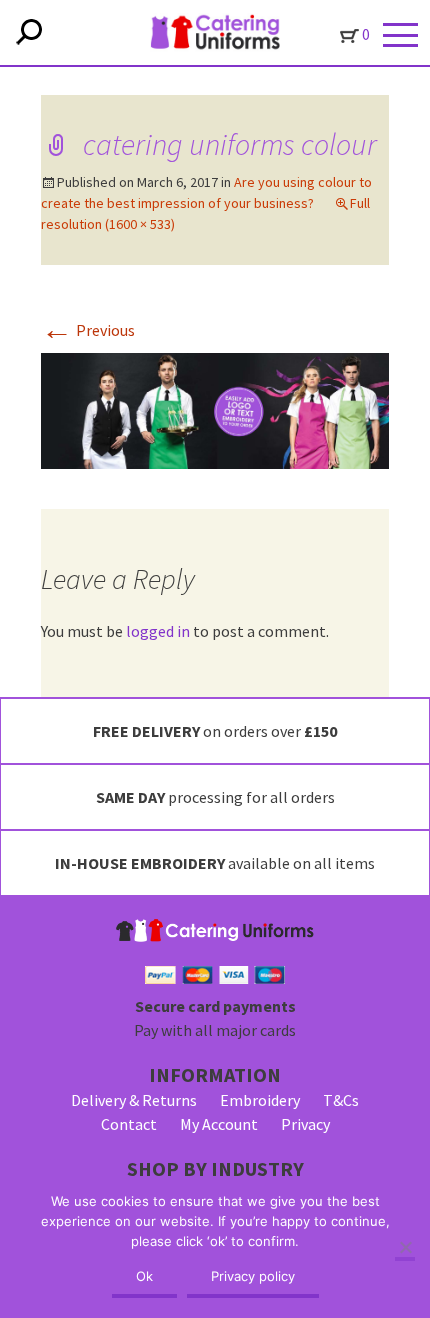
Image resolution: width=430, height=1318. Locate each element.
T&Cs (341, 1100)
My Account (219, 1124)
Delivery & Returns (134, 1100)
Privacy (305, 1124)
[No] (405, 1249)
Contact (129, 1124)
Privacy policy (253, 1276)
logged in (158, 631)
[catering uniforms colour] (215, 409)
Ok (144, 1276)
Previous (88, 330)
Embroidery (260, 1100)
